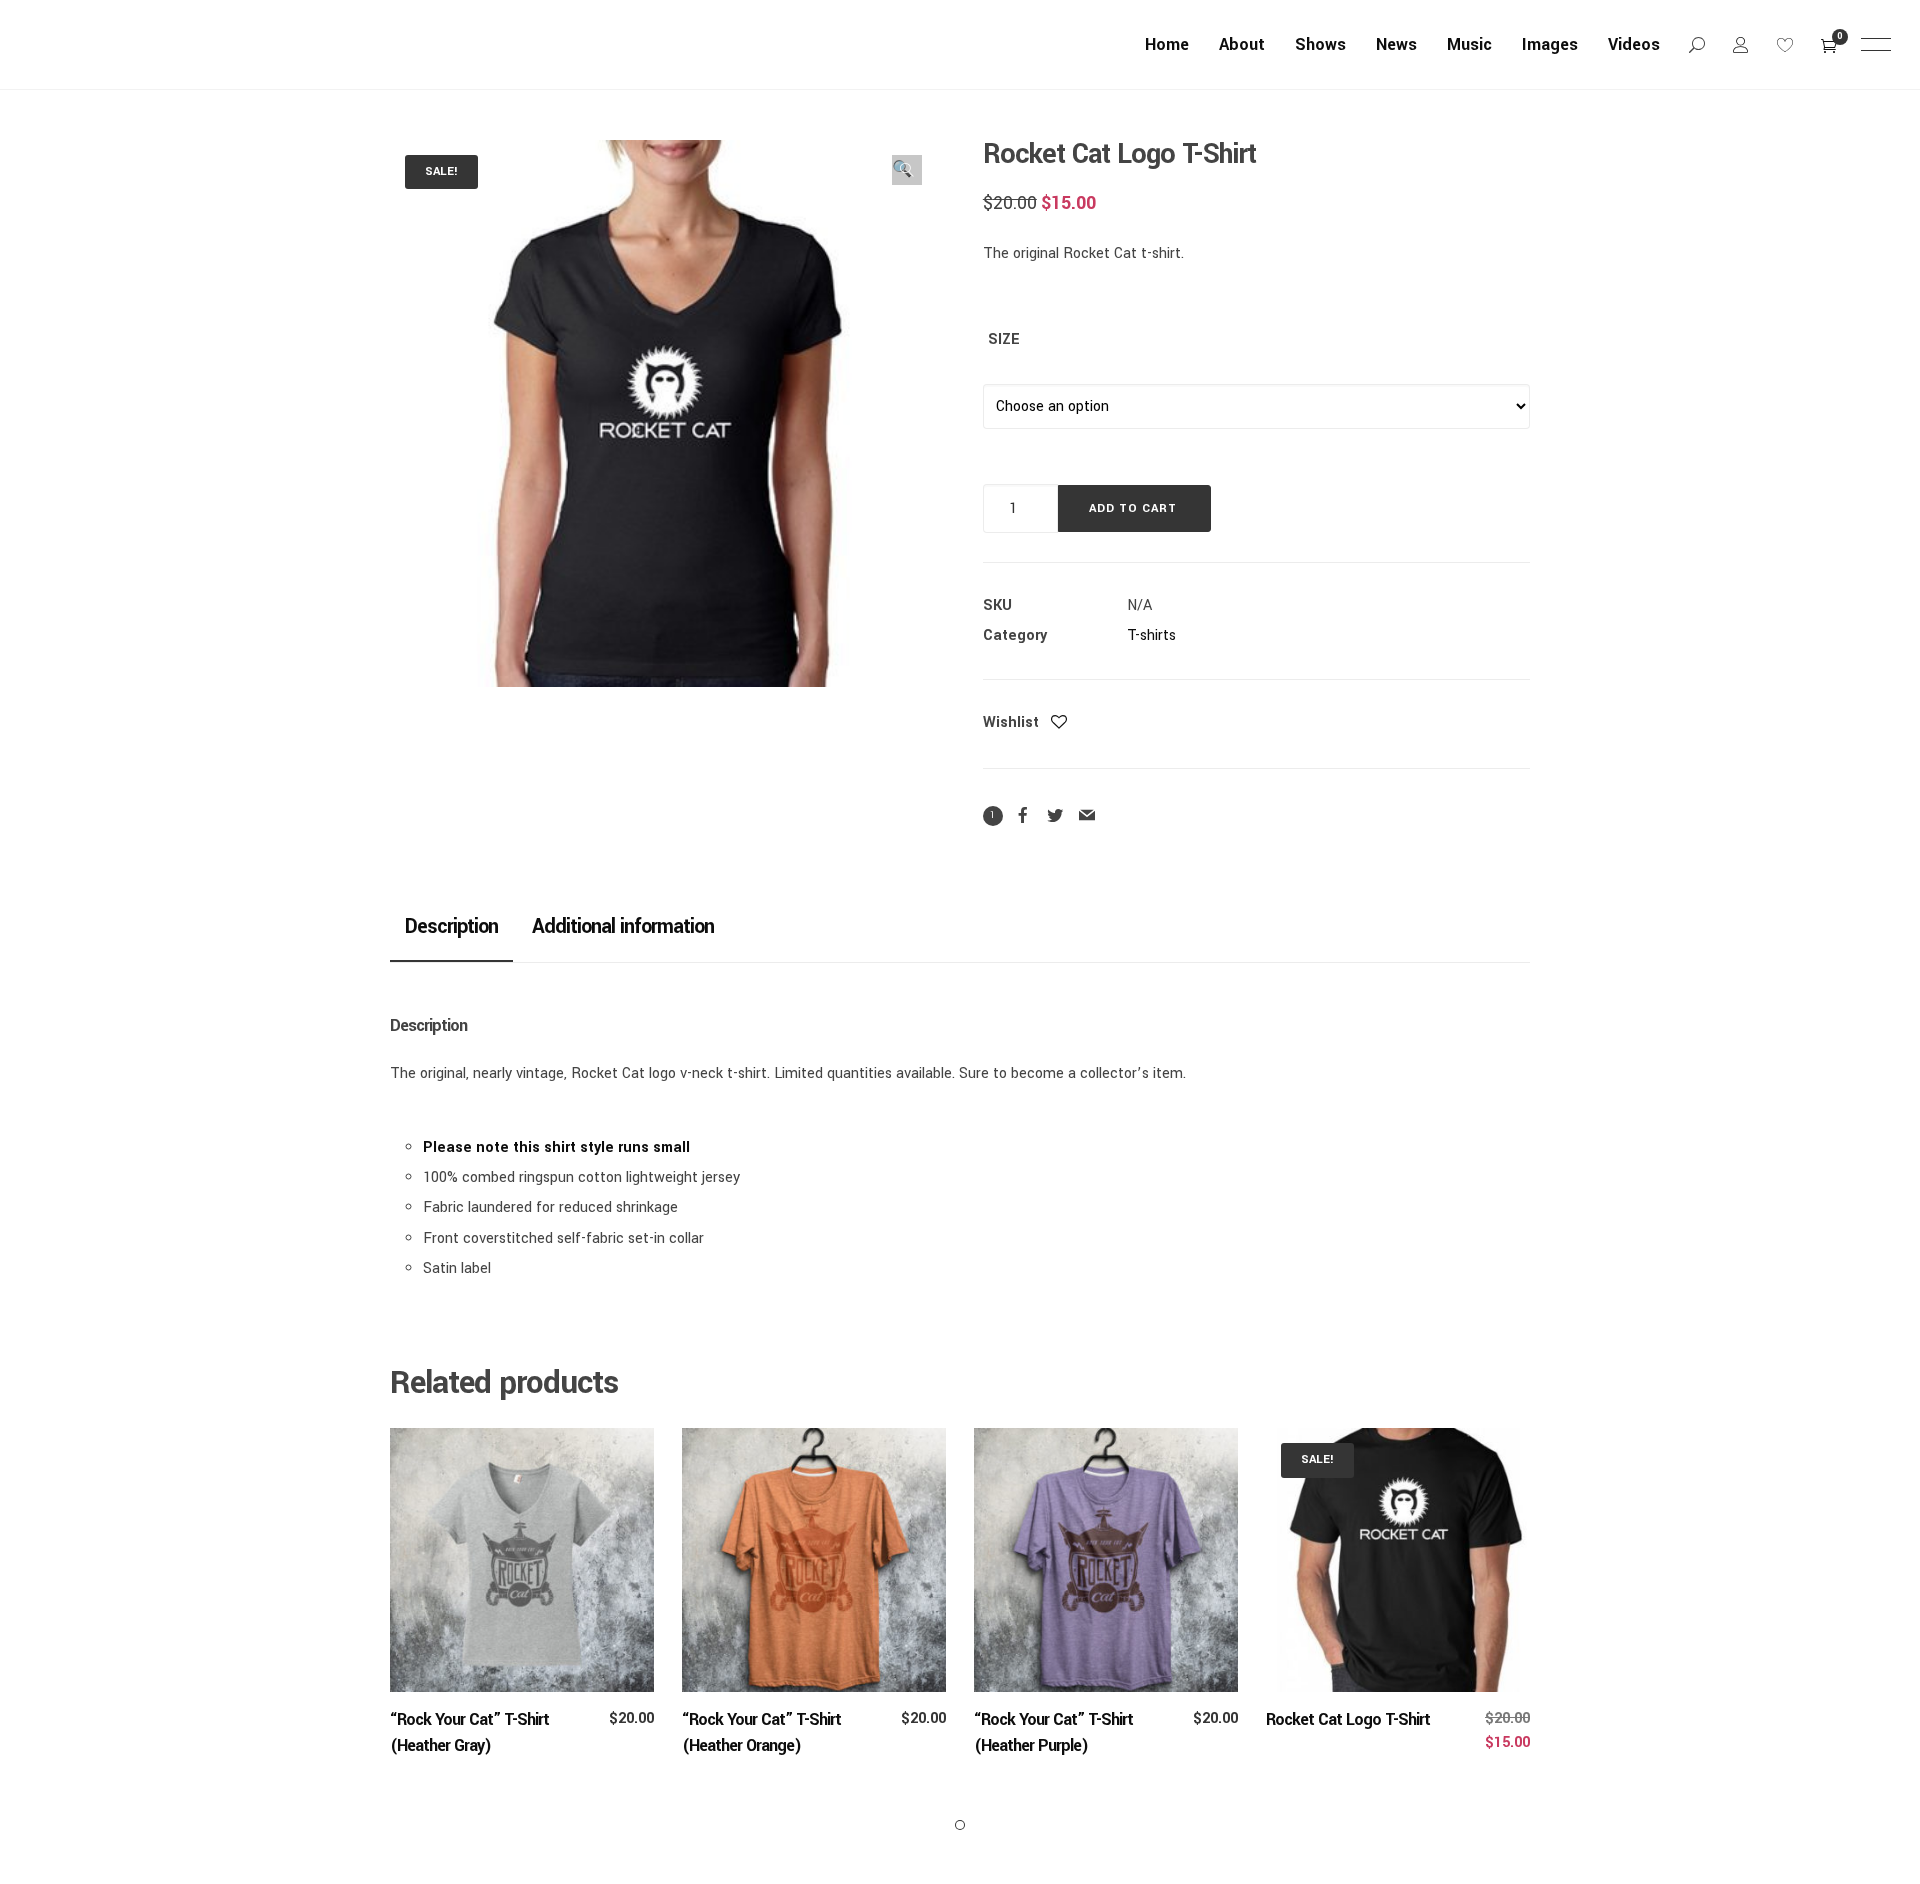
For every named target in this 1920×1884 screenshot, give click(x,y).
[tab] (451, 926)
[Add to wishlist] (1059, 724)
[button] (907, 170)
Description (451, 926)
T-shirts (1151, 635)
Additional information (623, 926)
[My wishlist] (1785, 45)
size (1004, 339)
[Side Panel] (1876, 44)
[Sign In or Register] (1741, 45)
